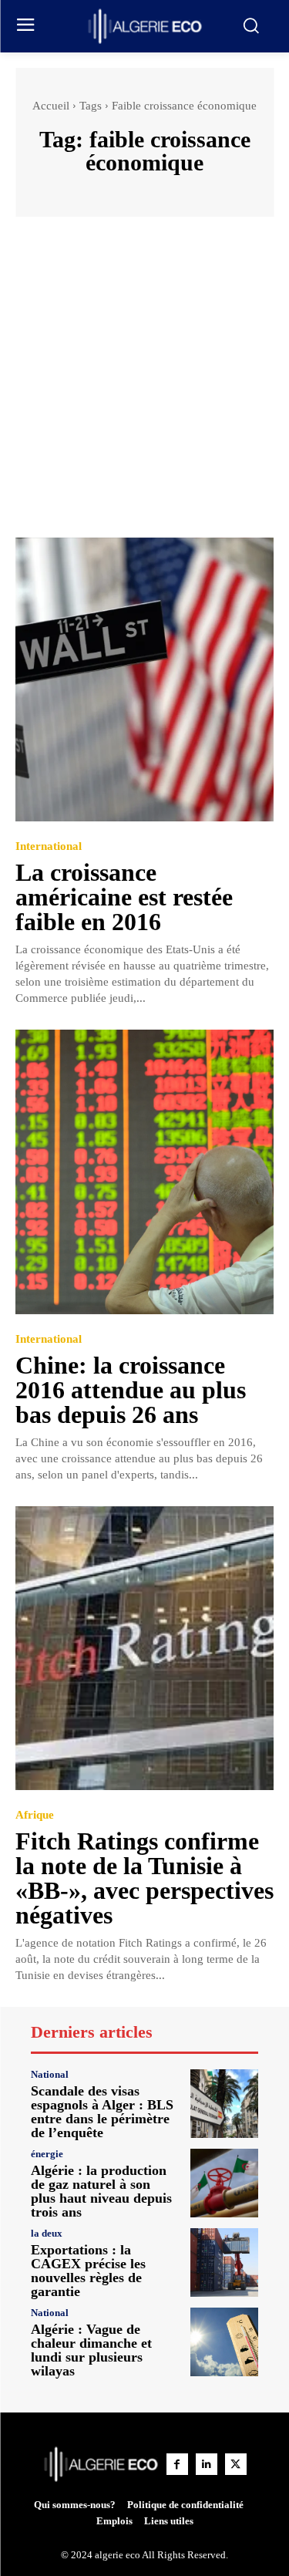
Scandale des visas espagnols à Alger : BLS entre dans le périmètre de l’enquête (102, 2112)
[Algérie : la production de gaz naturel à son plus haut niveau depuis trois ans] (225, 2183)
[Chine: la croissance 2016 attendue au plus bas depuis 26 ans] (144, 1172)
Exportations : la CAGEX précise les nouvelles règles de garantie (88, 2271)
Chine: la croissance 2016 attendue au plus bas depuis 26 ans (131, 1390)
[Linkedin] (207, 2464)
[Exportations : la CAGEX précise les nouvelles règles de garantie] (225, 2262)
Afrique (35, 1815)
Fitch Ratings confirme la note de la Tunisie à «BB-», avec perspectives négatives (144, 1878)
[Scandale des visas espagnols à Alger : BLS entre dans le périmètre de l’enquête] (225, 2104)
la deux (47, 2233)
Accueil (51, 106)
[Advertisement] (144, 384)
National (50, 2074)
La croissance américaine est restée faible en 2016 (124, 897)
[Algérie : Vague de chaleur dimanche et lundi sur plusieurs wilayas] (225, 2342)
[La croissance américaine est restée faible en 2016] (144, 680)
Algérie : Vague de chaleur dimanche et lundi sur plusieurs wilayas (91, 2350)
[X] (236, 2464)
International (49, 846)
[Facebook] (177, 2464)
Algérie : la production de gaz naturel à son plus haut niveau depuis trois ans (101, 2191)
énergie (47, 2154)
